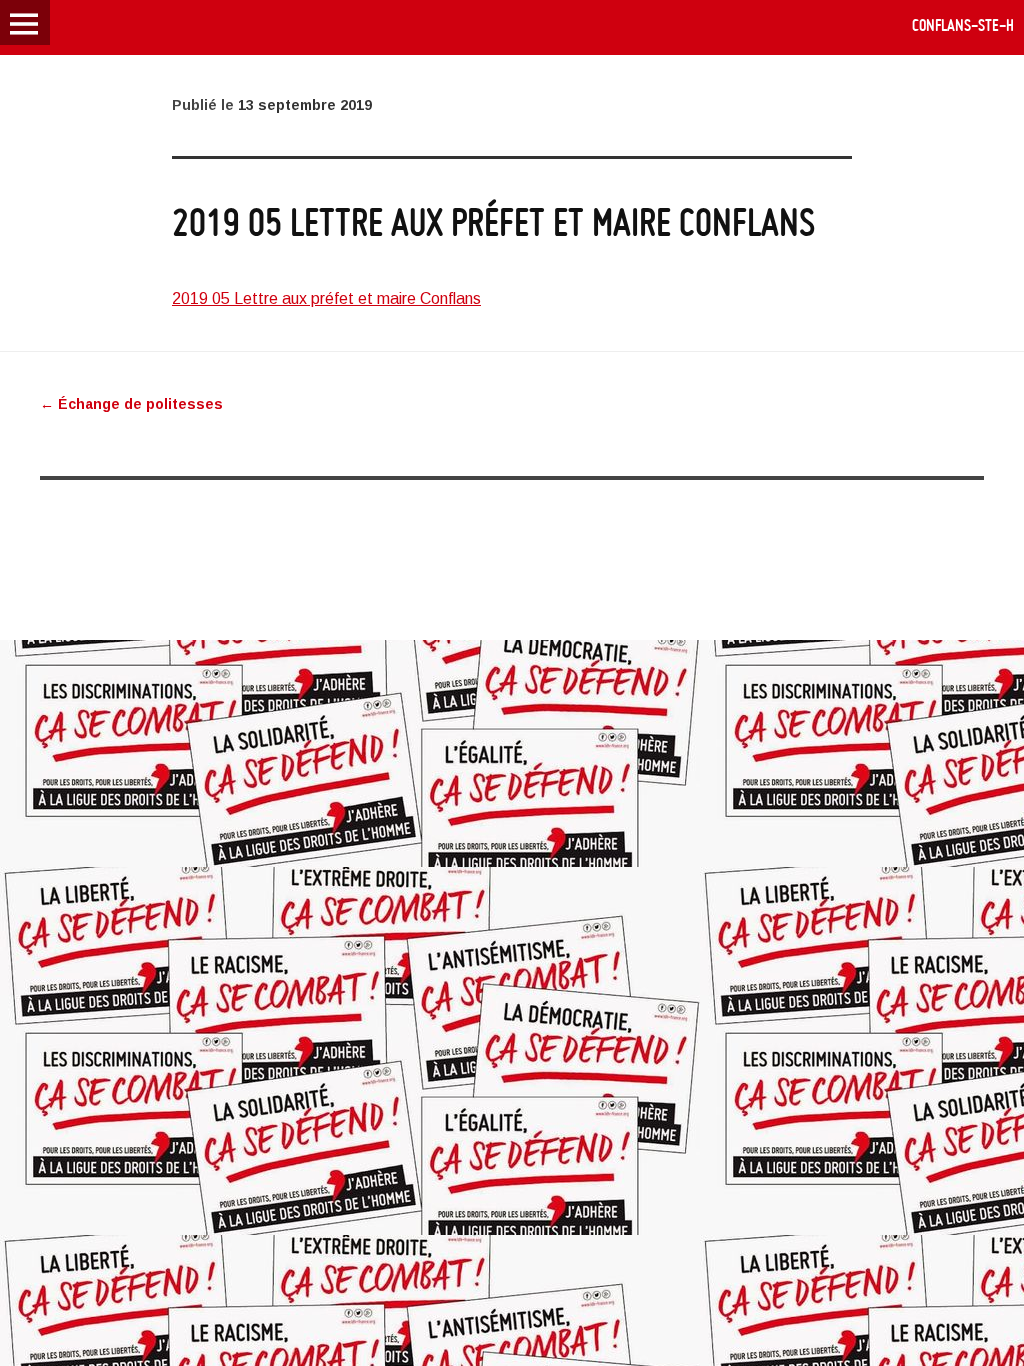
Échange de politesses (131, 404)
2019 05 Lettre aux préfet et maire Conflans (326, 298)
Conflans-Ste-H (963, 25)
